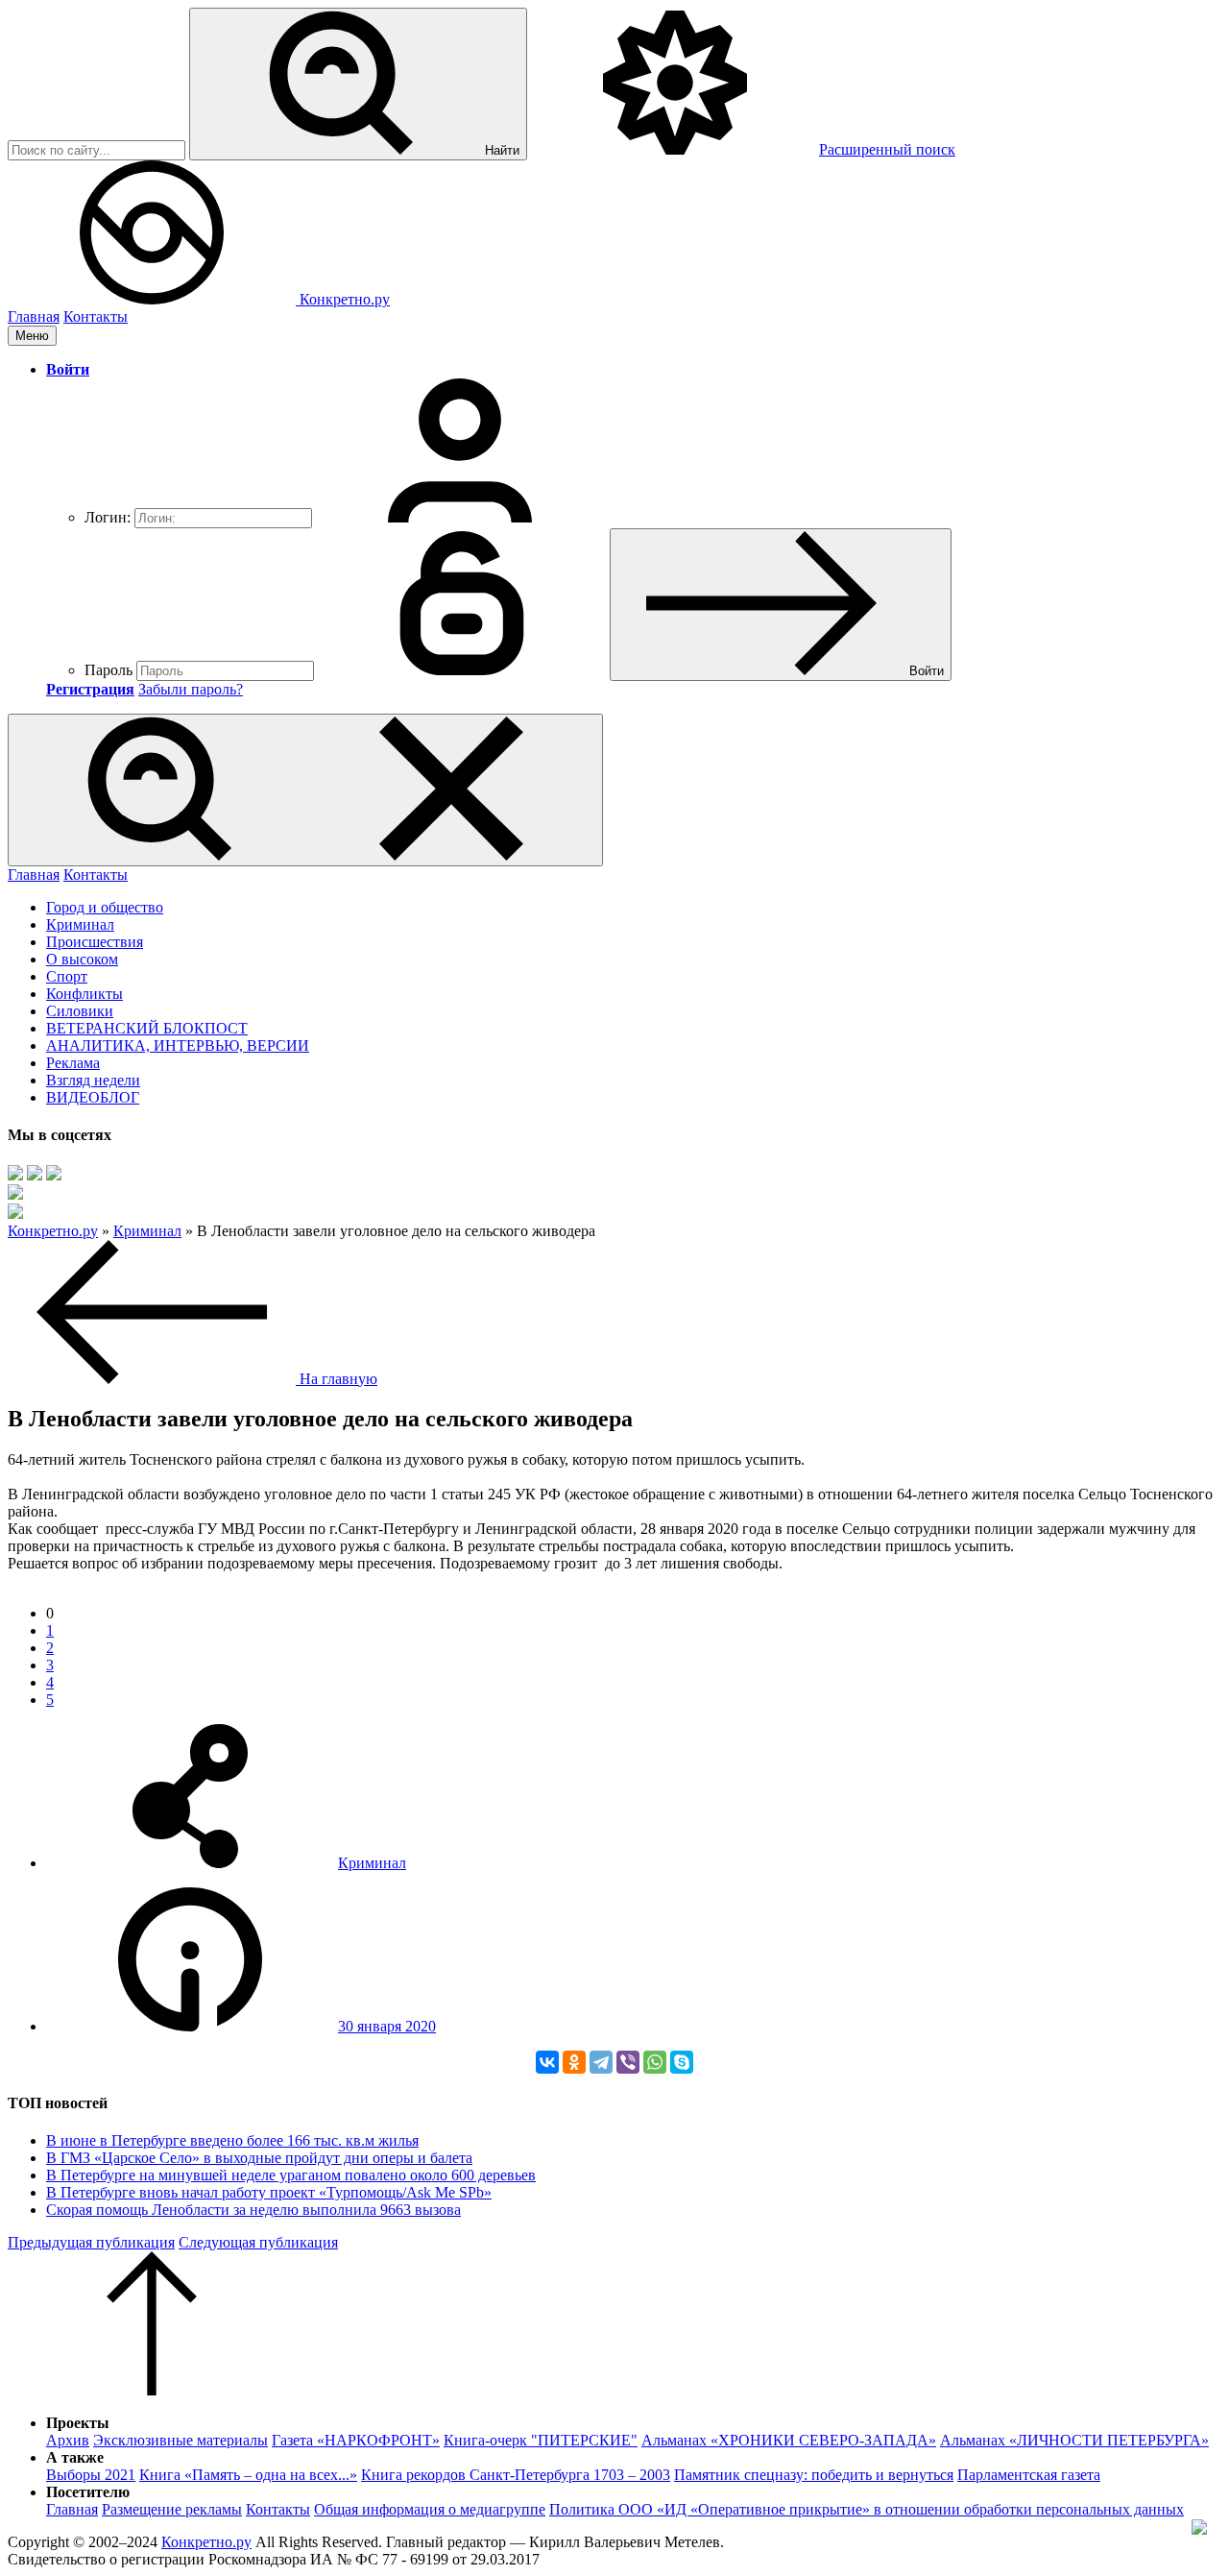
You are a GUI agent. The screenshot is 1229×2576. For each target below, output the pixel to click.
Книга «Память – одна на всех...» (248, 2475)
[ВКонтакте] (547, 2062)
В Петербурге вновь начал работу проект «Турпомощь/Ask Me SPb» (269, 2192)
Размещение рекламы (172, 2509)
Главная (34, 316)
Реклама (73, 1063)
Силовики (80, 1011)
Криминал (80, 924)
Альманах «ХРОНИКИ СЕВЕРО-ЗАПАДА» (789, 2440)
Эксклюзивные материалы (181, 2440)
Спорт (67, 976)
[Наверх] (152, 2390)
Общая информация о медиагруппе (430, 2509)
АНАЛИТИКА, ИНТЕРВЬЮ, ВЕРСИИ (178, 1045)
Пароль (108, 670)
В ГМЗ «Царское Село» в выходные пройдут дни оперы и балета (259, 2158)
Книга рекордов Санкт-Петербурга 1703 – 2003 (516, 2475)
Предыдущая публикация (91, 2242)
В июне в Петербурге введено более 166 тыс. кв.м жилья (232, 2140)
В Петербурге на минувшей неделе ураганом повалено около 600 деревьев (291, 2175)
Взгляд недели (93, 1080)
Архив (68, 2440)
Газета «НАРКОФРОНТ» (356, 2440)
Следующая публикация (258, 2242)
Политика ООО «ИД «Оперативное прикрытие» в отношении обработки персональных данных (867, 2509)
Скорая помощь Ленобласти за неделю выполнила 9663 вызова (253, 2210)
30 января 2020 (387, 2026)
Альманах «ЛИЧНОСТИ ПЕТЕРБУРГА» (1074, 2440)
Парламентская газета (1029, 2475)
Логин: (108, 517)
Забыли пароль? (191, 689)
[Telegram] (601, 2062)
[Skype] (682, 2062)
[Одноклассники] (574, 2062)
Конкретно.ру (206, 2542)
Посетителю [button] (88, 2492)
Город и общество (105, 907)
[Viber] (628, 2062)
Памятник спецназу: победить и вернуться (814, 2475)
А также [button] (75, 2457)
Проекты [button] (78, 2423)
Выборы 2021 (91, 2475)
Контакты (96, 316)
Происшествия (95, 942)
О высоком (82, 959)
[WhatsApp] (655, 2062)
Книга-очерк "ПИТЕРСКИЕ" (541, 2440)
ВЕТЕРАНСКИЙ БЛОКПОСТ (147, 1028)
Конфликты (84, 994)
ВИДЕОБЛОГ (93, 1097)
